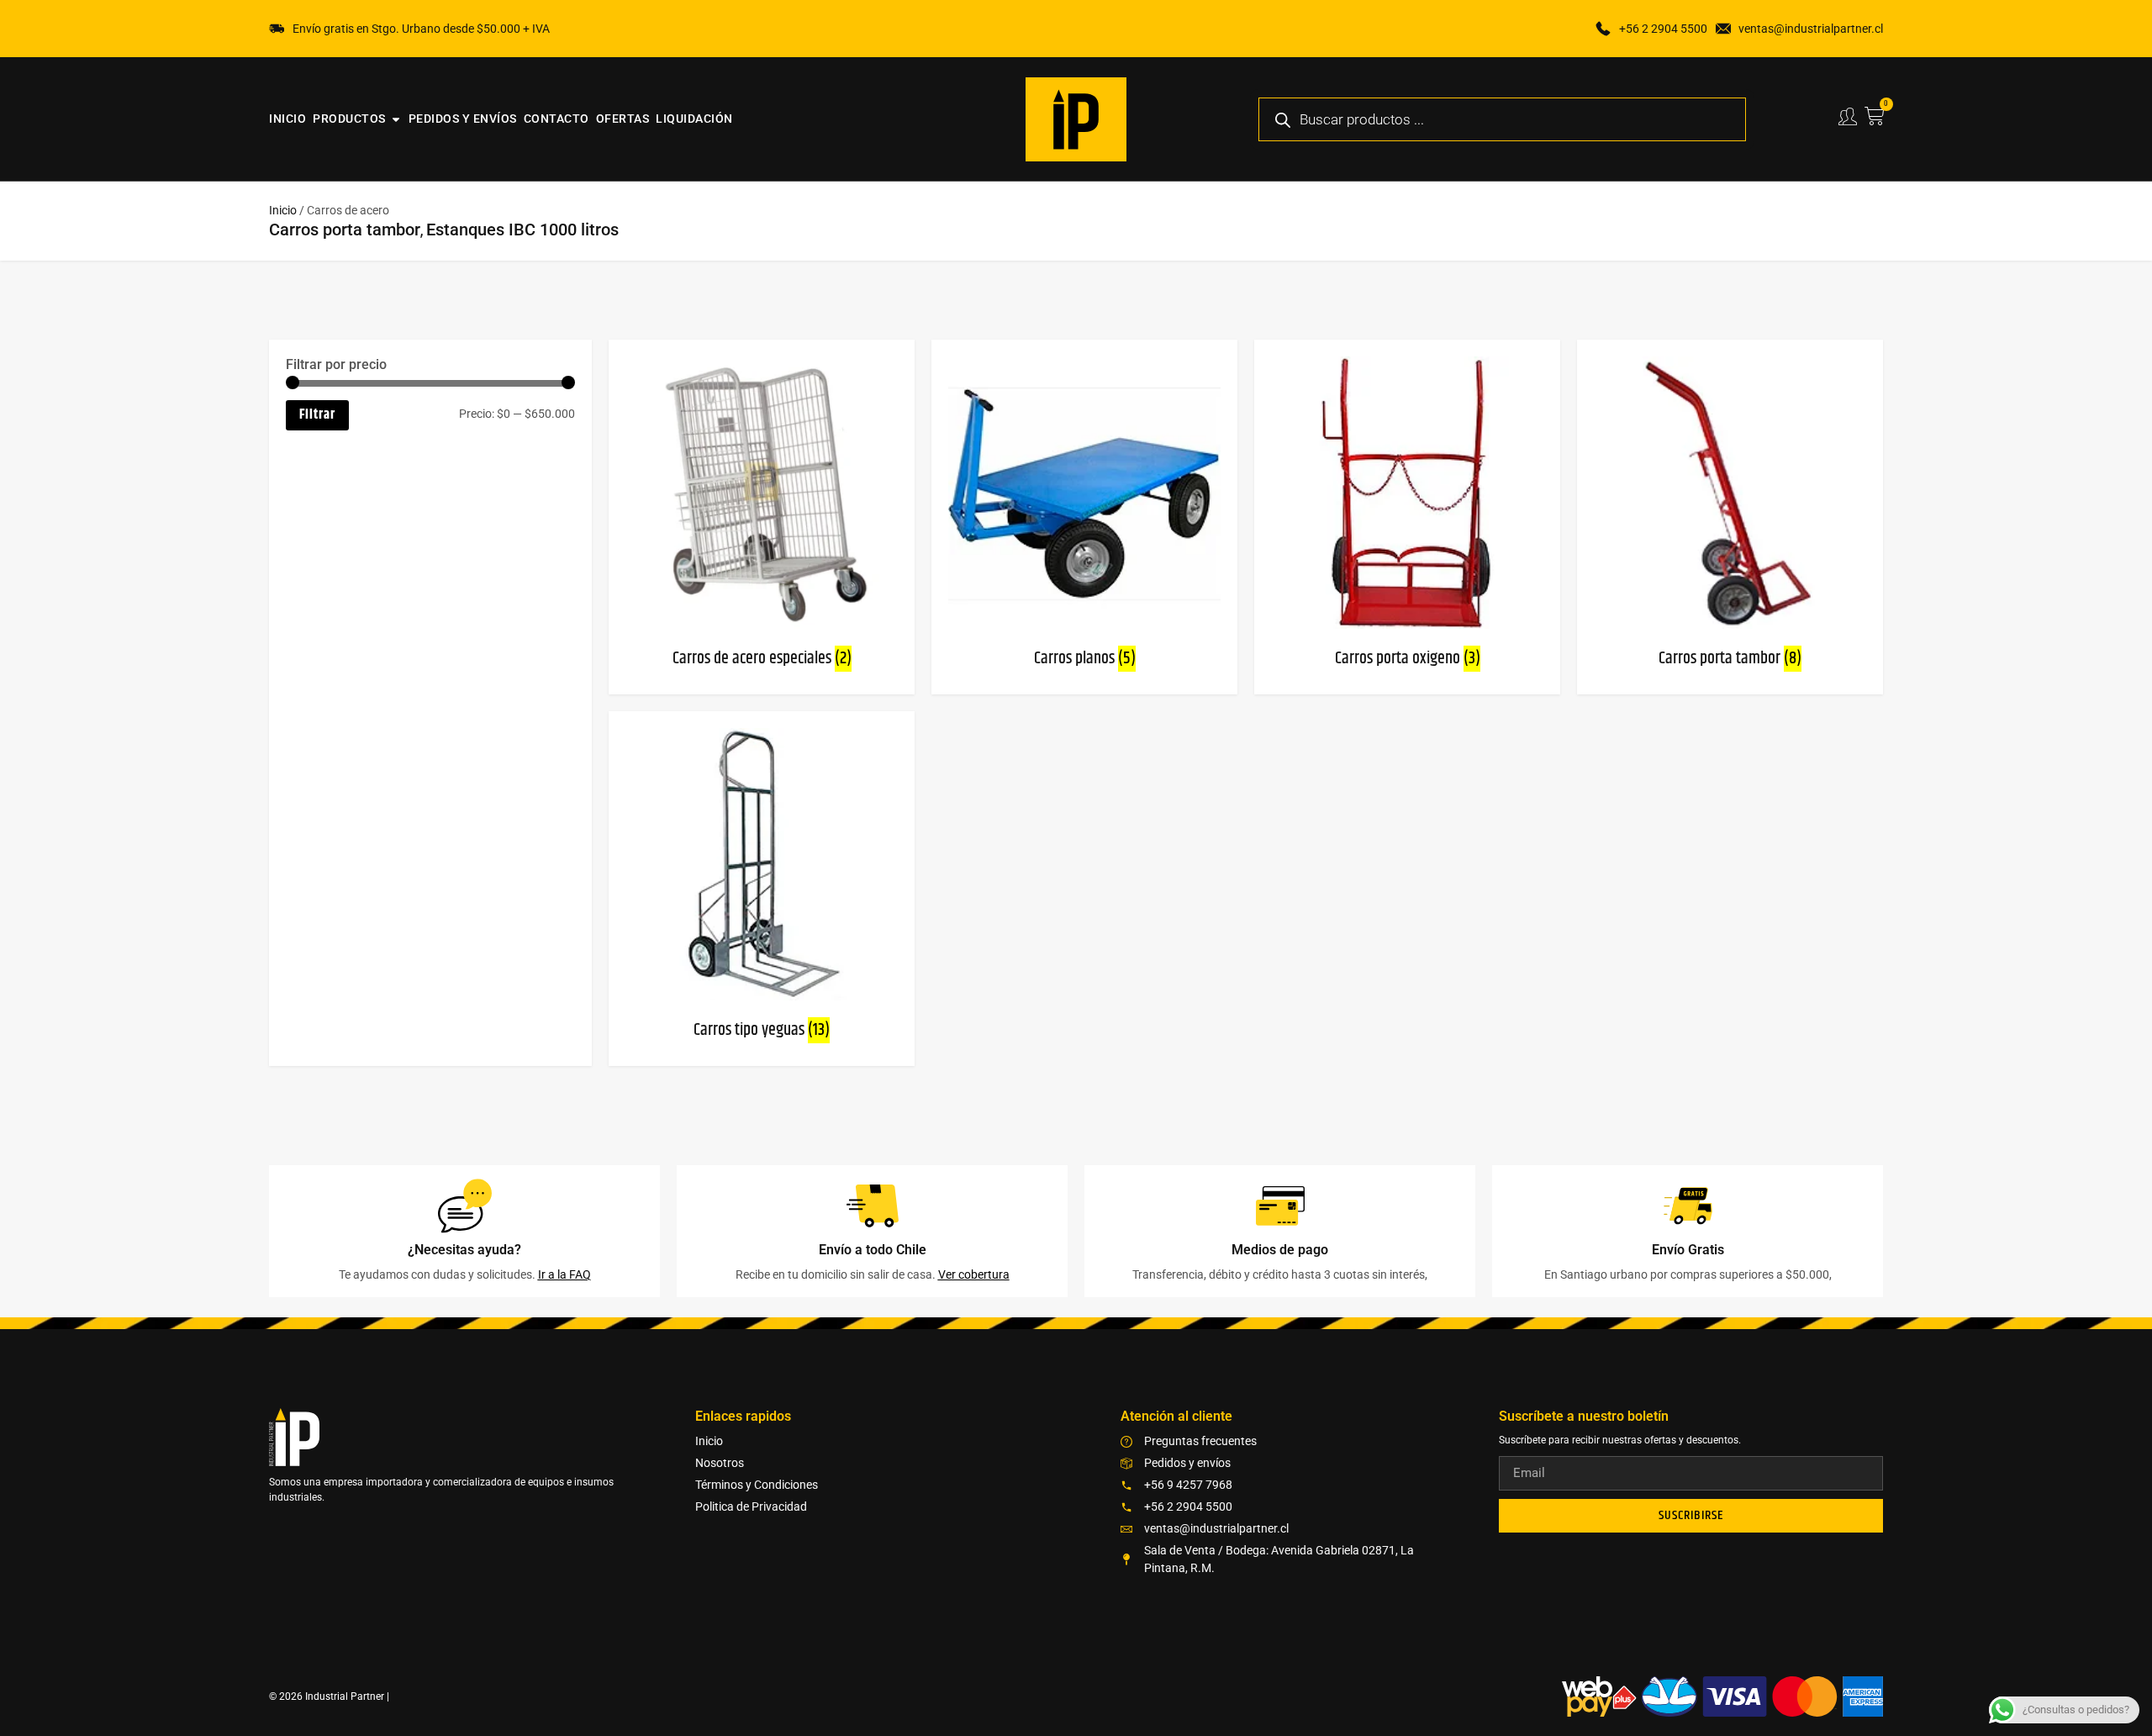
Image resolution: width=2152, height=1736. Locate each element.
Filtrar (317, 415)
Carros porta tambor (345, 230)
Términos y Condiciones (757, 1485)
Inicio (283, 210)
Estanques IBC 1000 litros (522, 230)
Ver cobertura (974, 1274)
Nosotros (720, 1463)
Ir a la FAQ (564, 1274)
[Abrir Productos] (396, 119)
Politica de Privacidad (751, 1506)
